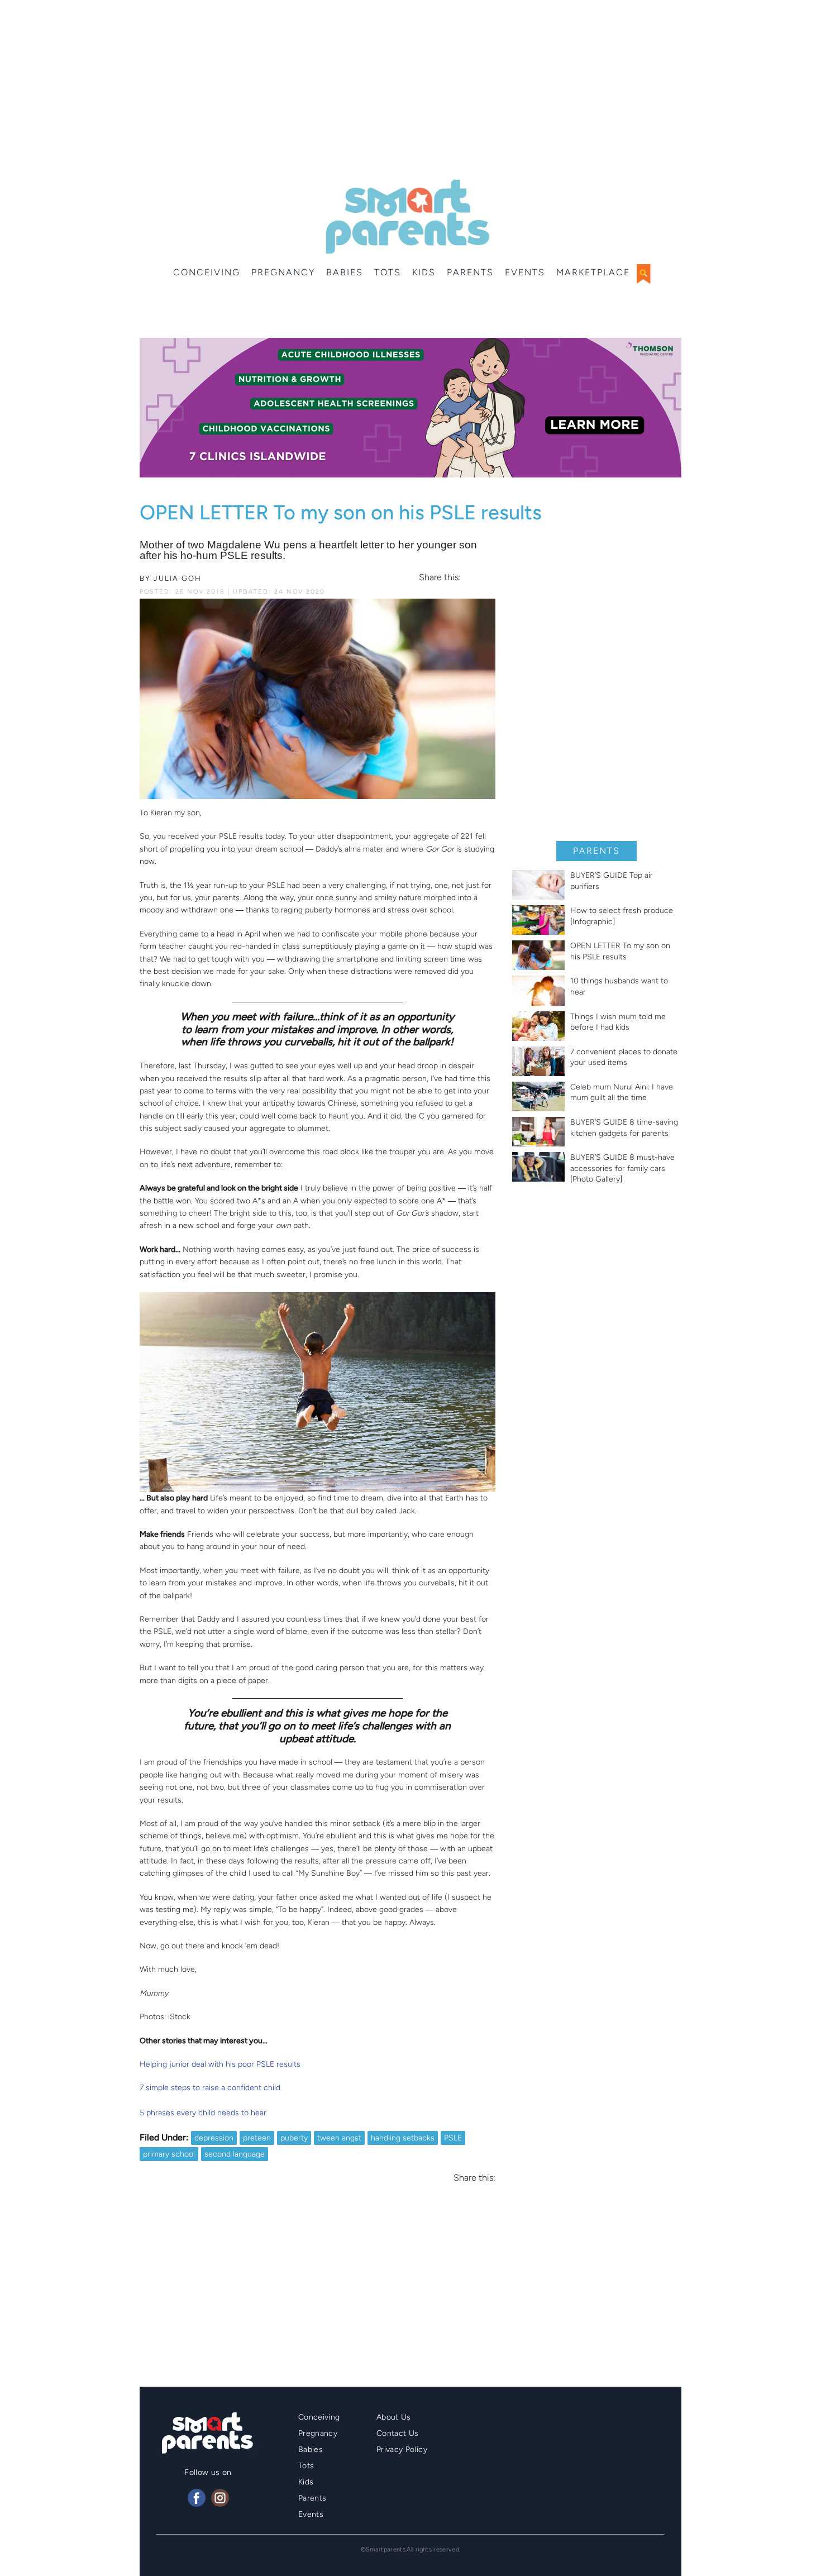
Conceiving (207, 272)
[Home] (406, 217)
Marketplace (593, 272)
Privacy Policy (402, 2450)
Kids (424, 272)
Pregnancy (283, 272)
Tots (388, 272)
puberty (294, 2138)
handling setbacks (403, 2138)
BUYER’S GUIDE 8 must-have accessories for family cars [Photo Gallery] (622, 1168)
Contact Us (398, 2433)
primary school (169, 2154)
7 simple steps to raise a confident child (210, 2088)
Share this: (440, 577)
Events (525, 272)
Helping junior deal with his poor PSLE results (220, 2064)
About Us (394, 2417)
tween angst (339, 2138)
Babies (345, 272)
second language (235, 2154)
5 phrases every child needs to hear (203, 2113)
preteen (257, 2138)
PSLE (453, 2138)
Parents (470, 272)
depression (214, 2138)
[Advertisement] (410, 89)
